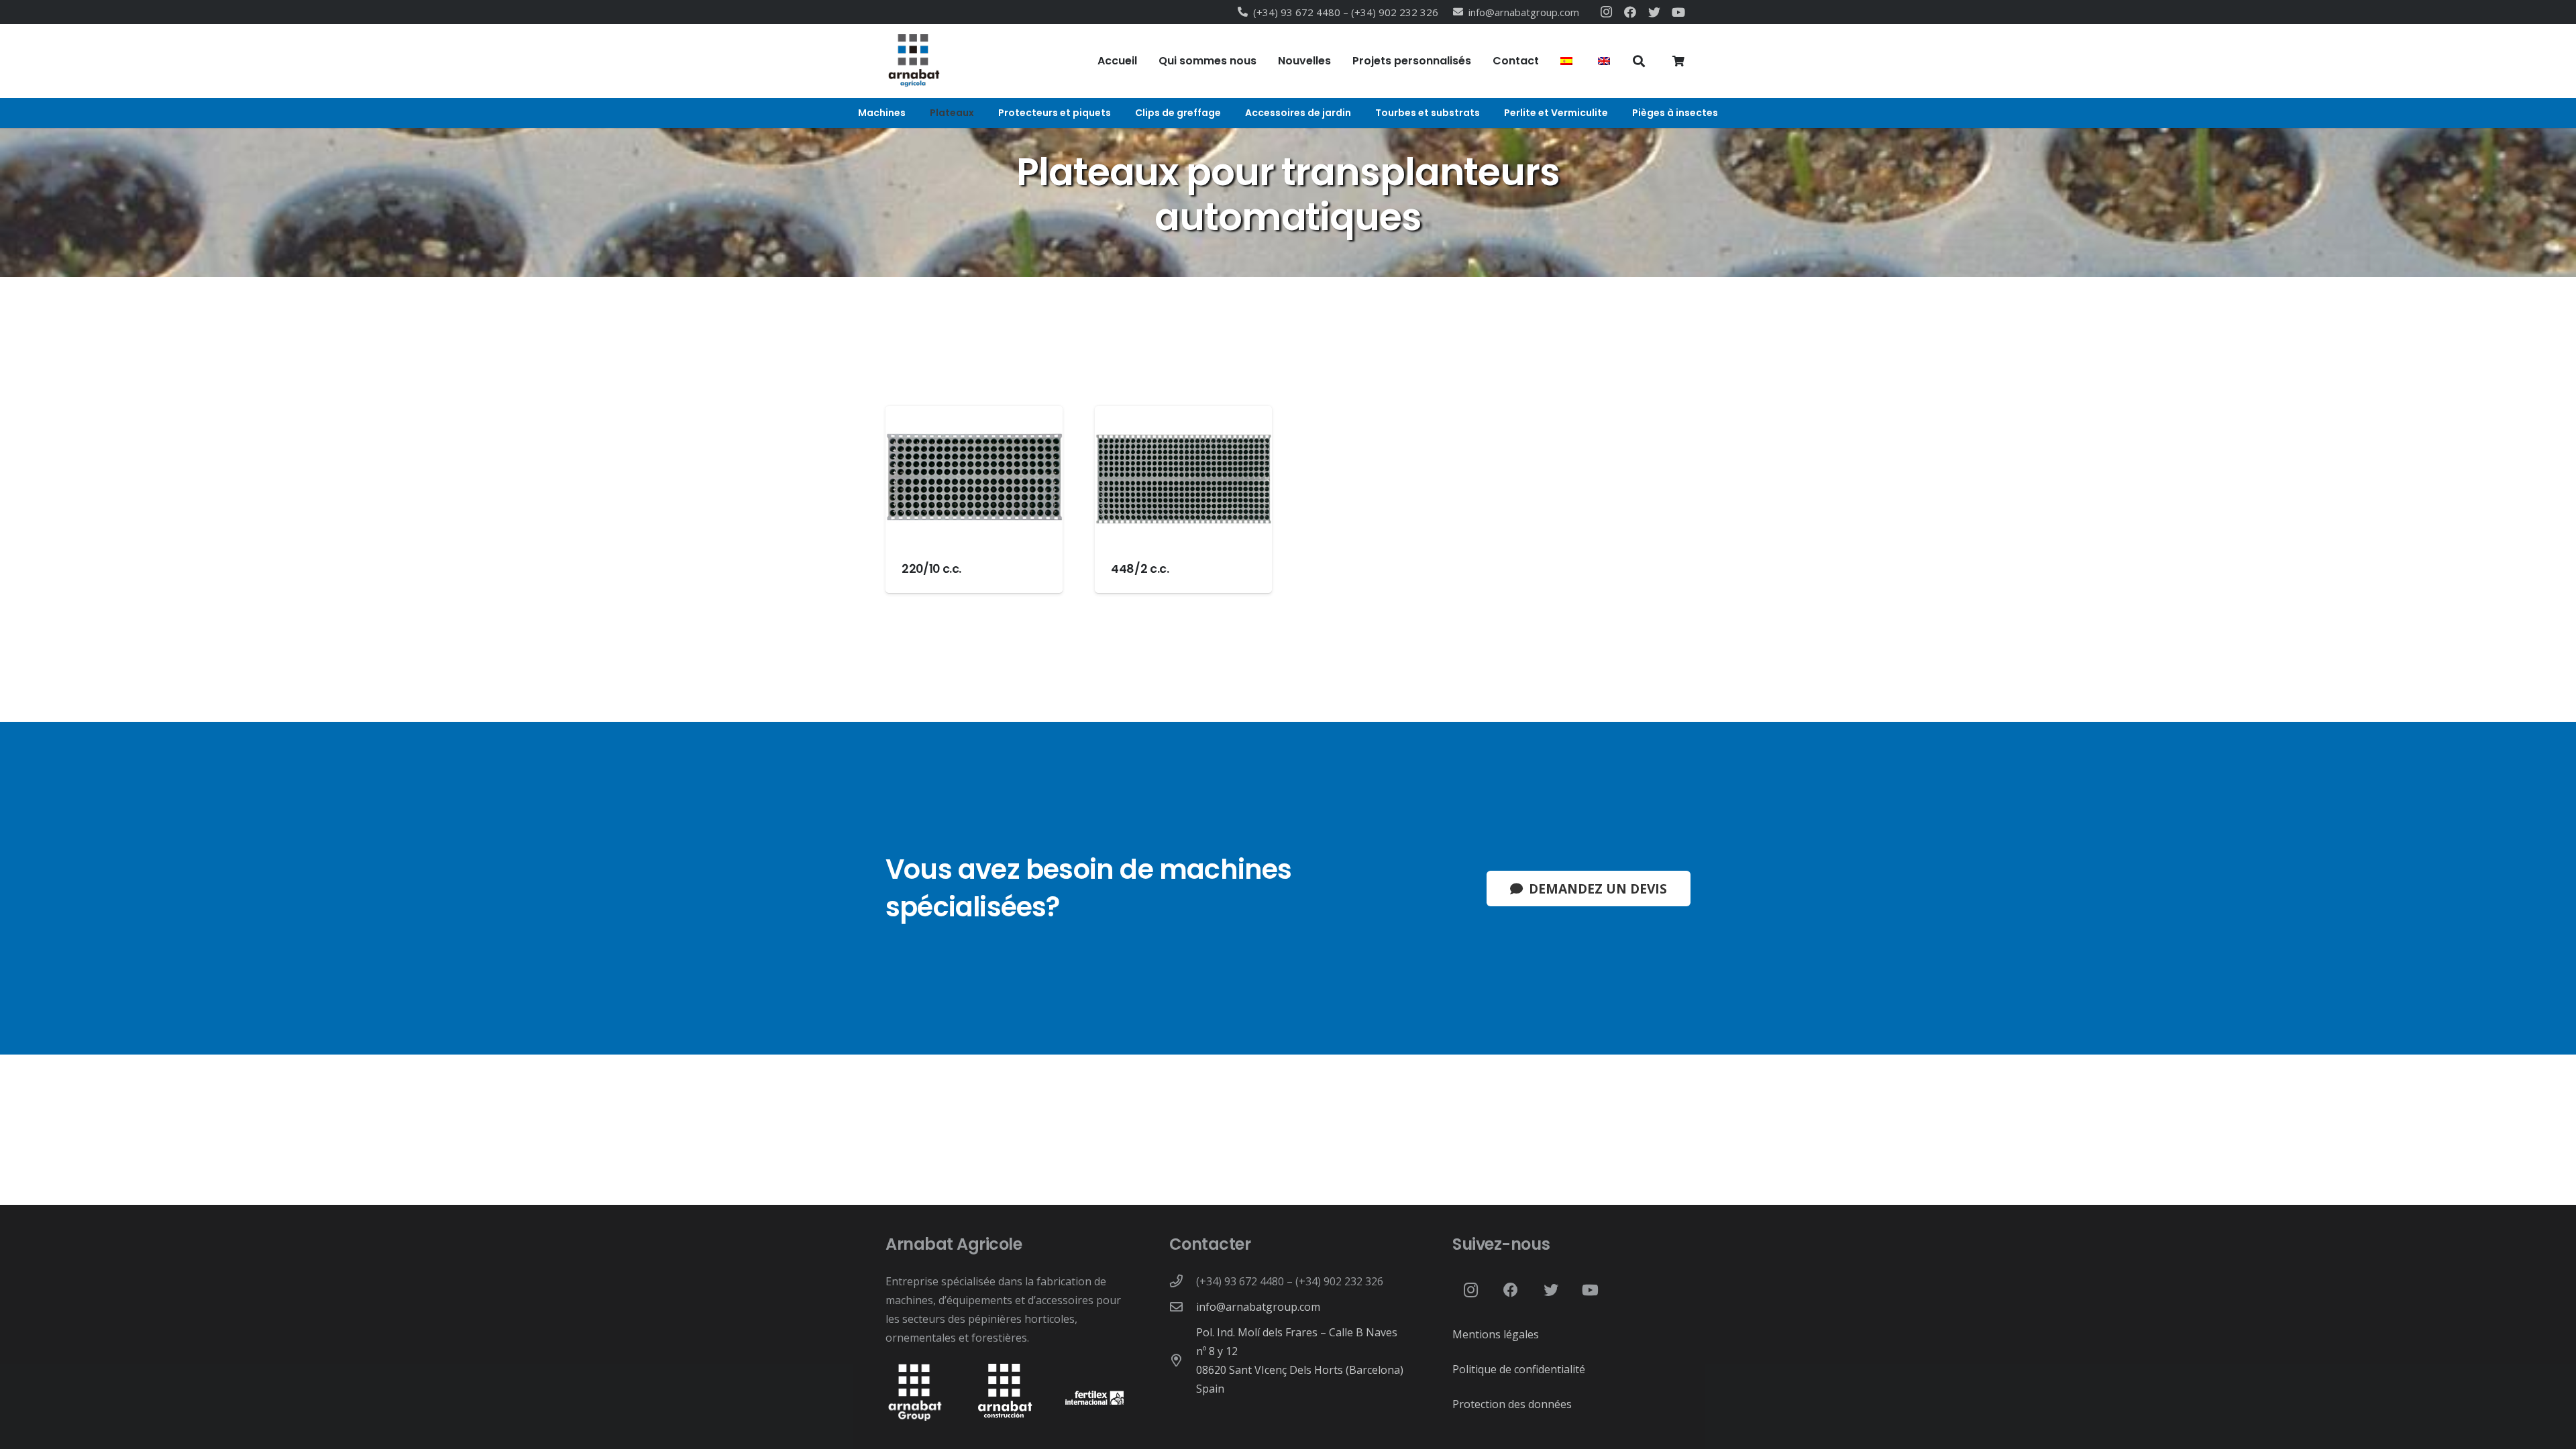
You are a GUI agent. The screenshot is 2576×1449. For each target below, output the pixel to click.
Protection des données (1512, 1404)
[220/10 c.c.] (974, 499)
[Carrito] (1679, 61)
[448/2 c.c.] (1183, 499)
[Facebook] (1630, 12)
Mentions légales (1496, 1334)
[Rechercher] (1639, 61)
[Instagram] (1606, 12)
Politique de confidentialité (1519, 1369)
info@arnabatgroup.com (1258, 1307)
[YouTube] (1678, 12)
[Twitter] (1654, 12)
